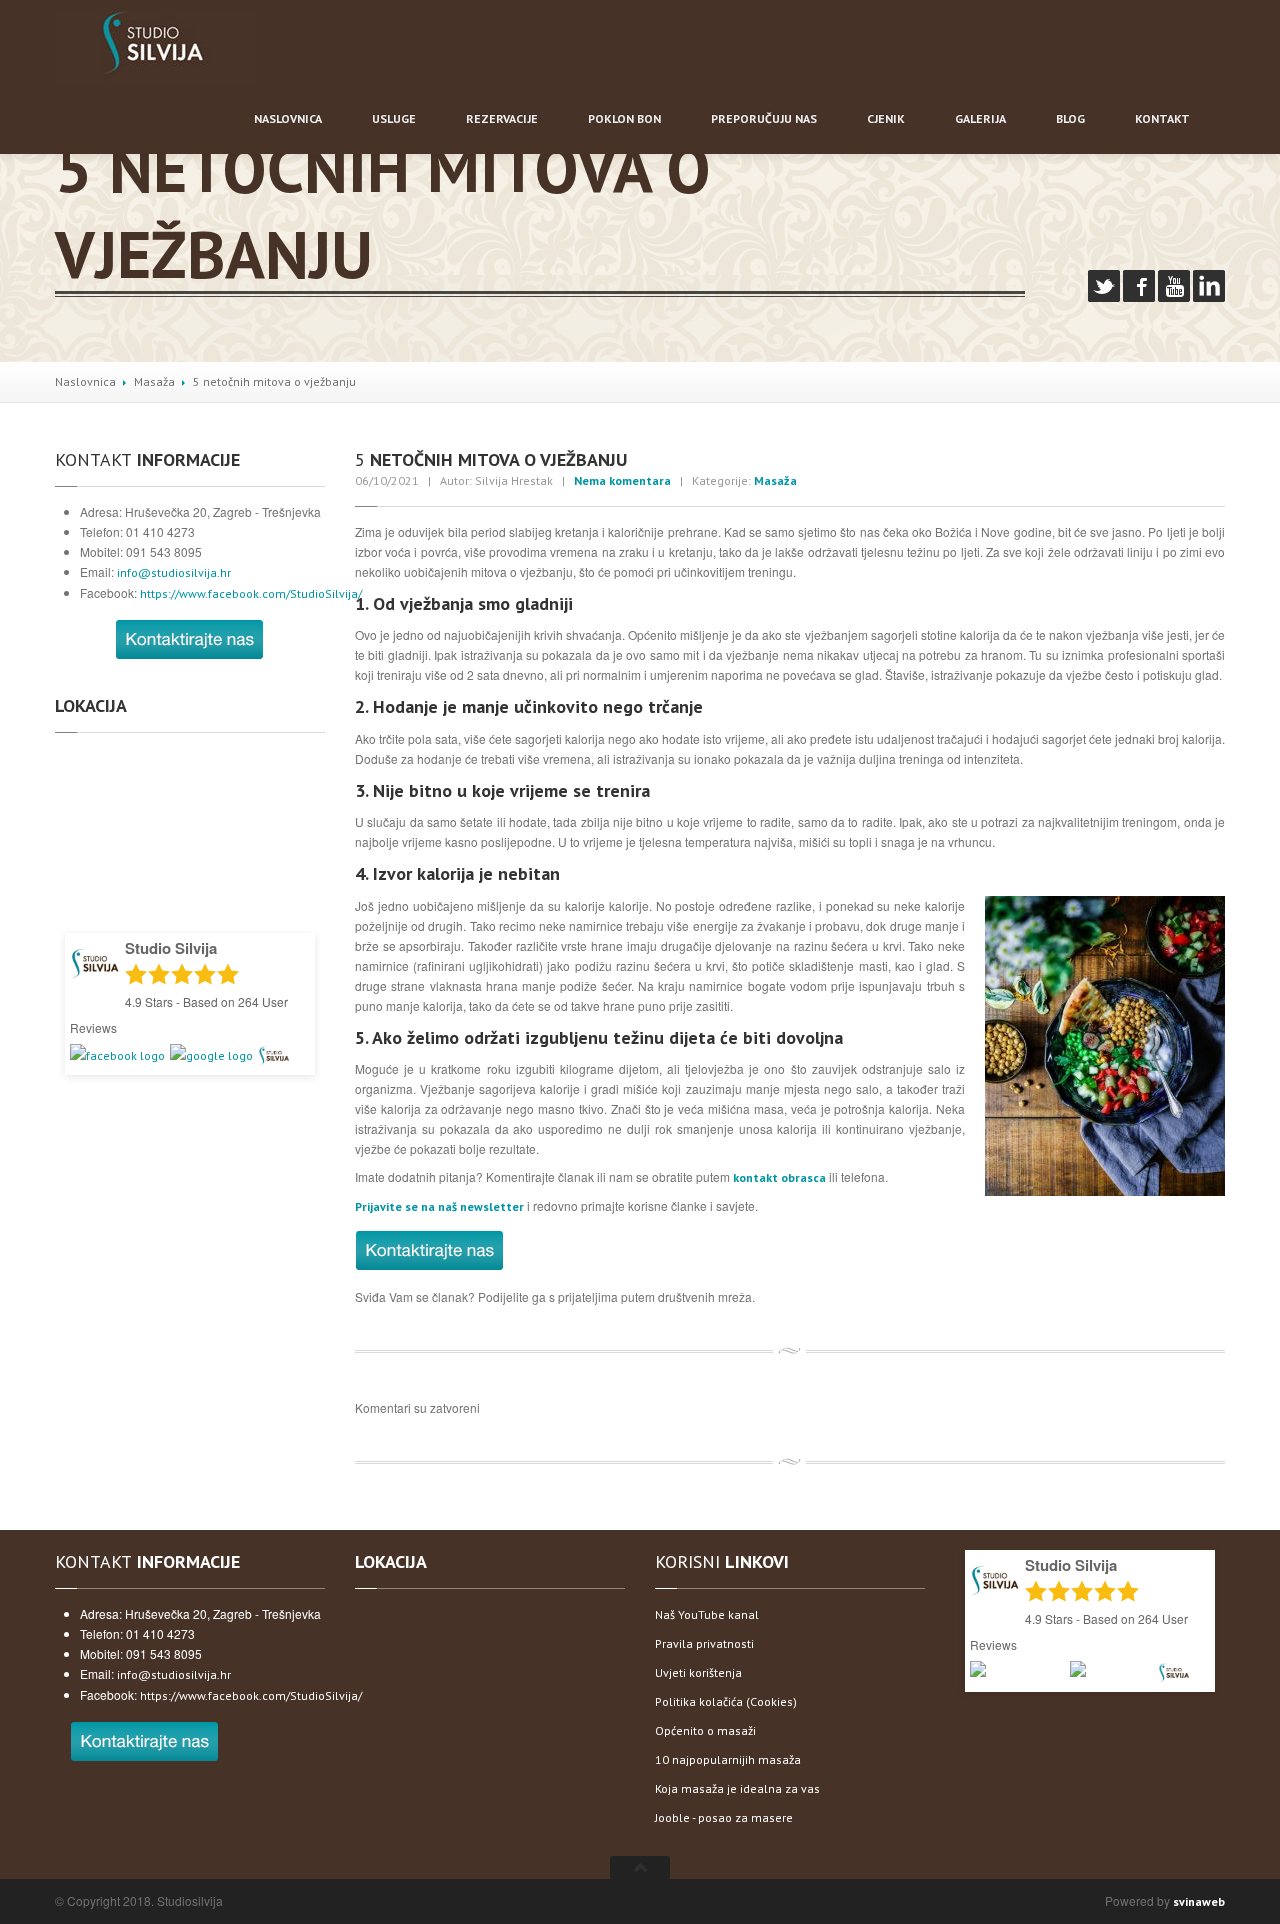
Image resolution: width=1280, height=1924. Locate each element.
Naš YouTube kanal (707, 1614)
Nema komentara (622, 480)
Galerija (980, 118)
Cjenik (886, 118)
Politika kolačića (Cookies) (726, 1701)
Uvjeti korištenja (698, 1672)
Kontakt (1162, 118)
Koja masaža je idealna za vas (737, 1788)
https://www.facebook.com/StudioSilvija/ (251, 593)
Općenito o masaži (705, 1730)
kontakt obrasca (779, 1177)
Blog (1070, 118)
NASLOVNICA (288, 118)
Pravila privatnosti (704, 1643)
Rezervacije (502, 118)
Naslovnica (85, 381)
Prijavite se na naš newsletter (439, 1206)
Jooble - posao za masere (724, 1817)
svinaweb (1199, 1901)
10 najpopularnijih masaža (728, 1759)
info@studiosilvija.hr (174, 572)
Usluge (394, 118)
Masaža (154, 381)
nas (764, 118)
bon (624, 118)
